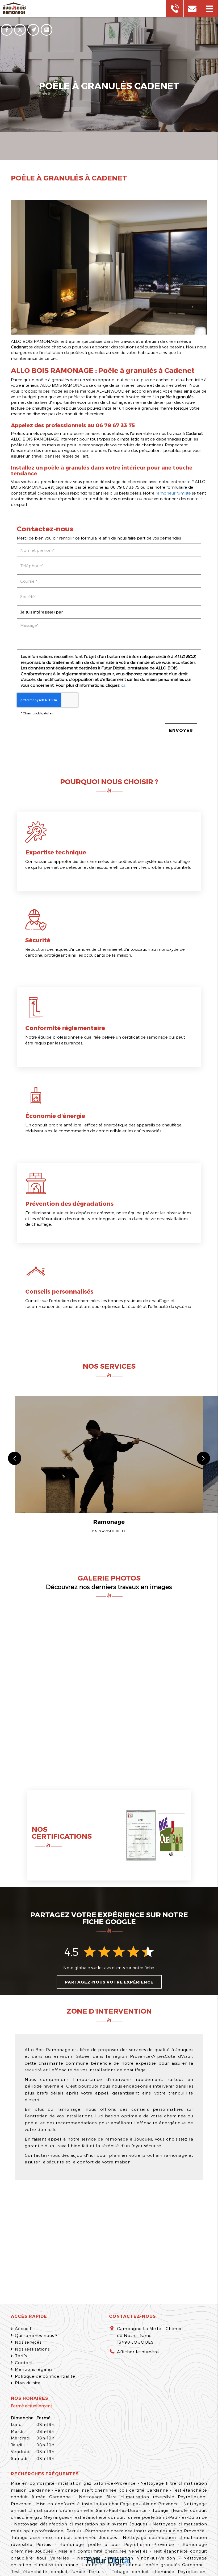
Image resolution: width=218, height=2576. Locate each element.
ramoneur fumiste (173, 493)
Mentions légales (34, 2369)
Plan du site (28, 2383)
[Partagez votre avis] (47, 30)
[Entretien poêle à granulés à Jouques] (141, 1730)
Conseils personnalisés (59, 1291)
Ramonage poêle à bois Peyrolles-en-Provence (117, 2544)
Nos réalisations (32, 2349)
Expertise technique (56, 852)
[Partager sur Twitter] (20, 30)
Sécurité (38, 940)
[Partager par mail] (33, 30)
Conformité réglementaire (65, 1028)
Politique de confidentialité (45, 2376)
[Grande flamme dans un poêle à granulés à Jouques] (93, 1730)
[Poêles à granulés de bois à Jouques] (45, 1688)
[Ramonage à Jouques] (126, 1645)
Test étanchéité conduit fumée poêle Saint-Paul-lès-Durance (140, 2517)
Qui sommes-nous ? (36, 2335)
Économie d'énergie (55, 1116)
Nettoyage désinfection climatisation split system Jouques (81, 2524)
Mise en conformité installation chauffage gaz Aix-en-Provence (108, 2504)
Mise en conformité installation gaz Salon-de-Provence (73, 2483)
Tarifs (21, 2356)
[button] (209, 9)
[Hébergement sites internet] (109, 2562)
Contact (24, 2363)
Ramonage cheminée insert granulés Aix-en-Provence (145, 2531)
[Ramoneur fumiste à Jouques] (190, 1730)
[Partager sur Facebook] (7, 30)
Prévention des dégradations (69, 1203)
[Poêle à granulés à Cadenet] (109, 267)
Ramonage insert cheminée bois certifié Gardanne (111, 2490)
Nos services (28, 2342)
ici (123, 685)
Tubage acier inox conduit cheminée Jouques (64, 2537)
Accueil (23, 2328)
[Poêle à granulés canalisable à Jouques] (190, 1645)
